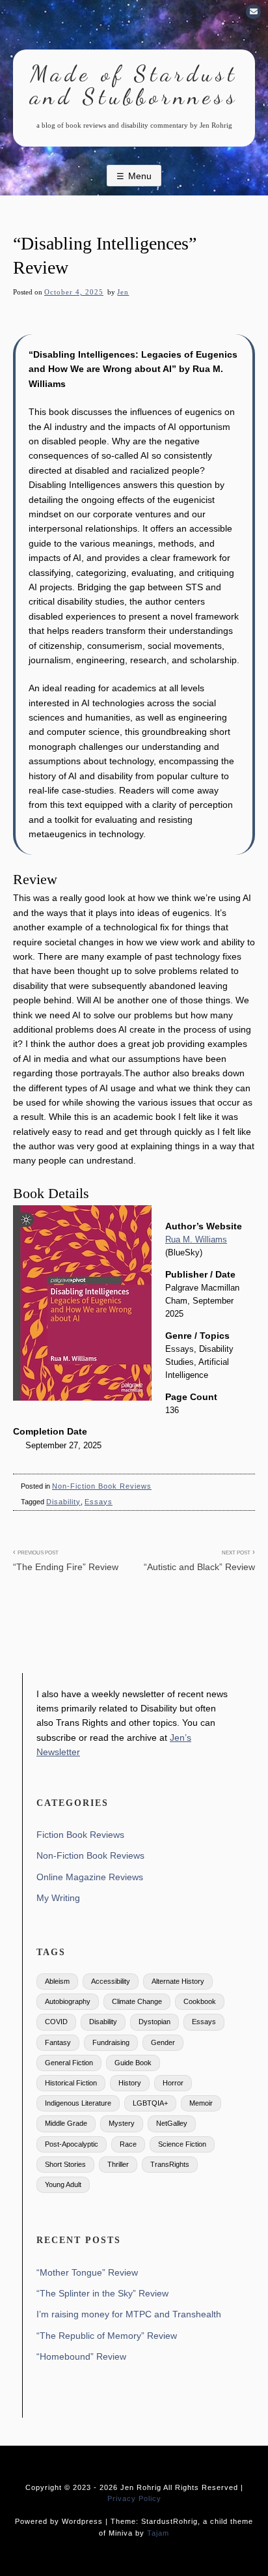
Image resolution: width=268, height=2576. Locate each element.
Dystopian (154, 2022)
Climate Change (137, 2001)
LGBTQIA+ (150, 2103)
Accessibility (111, 1981)
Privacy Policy (134, 2498)
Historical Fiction (71, 2083)
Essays (99, 1502)
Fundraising (111, 2042)
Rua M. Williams (196, 1240)
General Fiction (69, 2063)
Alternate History (178, 1981)
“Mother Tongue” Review (87, 2272)
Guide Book (133, 2063)
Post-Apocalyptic (72, 2144)
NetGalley (172, 2123)
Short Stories (65, 2164)
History (130, 2083)
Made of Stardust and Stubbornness (134, 85)
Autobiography (68, 2001)
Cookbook (200, 2001)
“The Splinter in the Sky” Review (102, 2293)
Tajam (158, 2533)
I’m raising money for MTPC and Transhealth (129, 2314)
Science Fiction (182, 2144)
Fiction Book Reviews (80, 1835)
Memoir (201, 2103)
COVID (56, 2022)
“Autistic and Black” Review (199, 1560)
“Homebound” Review (81, 2356)
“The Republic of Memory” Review (107, 2336)
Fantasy (58, 2042)
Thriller (118, 2164)
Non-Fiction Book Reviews (102, 1486)
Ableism (57, 1981)
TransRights (170, 2164)
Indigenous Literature (78, 2103)
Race (128, 2144)
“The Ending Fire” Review (66, 1560)
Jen (123, 292)
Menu (140, 176)
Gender (163, 2042)
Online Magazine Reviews (90, 1877)
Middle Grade (66, 2123)
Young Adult (63, 2184)
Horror (173, 2083)
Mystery (122, 2123)
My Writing (58, 1898)
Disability (63, 1502)
